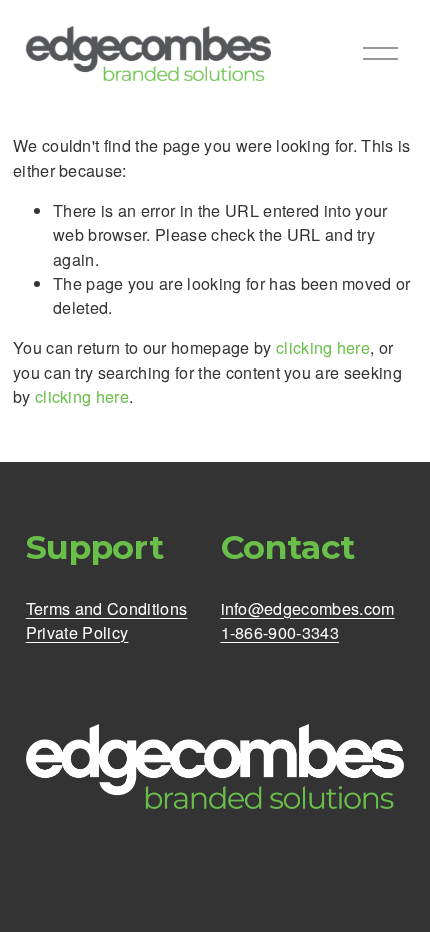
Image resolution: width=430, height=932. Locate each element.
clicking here (323, 347)
